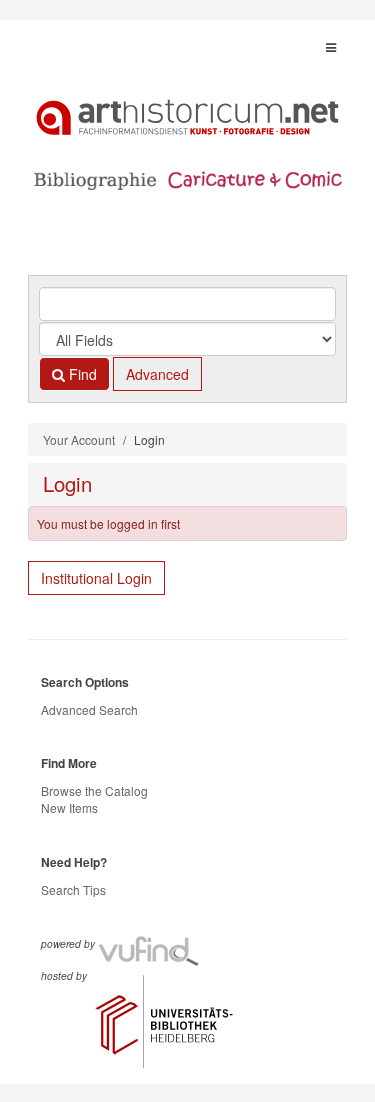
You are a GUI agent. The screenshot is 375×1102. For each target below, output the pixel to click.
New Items (69, 807)
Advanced (157, 374)
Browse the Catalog (94, 790)
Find (81, 374)
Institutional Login (96, 578)
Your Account (79, 439)
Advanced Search (89, 709)
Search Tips (73, 889)
